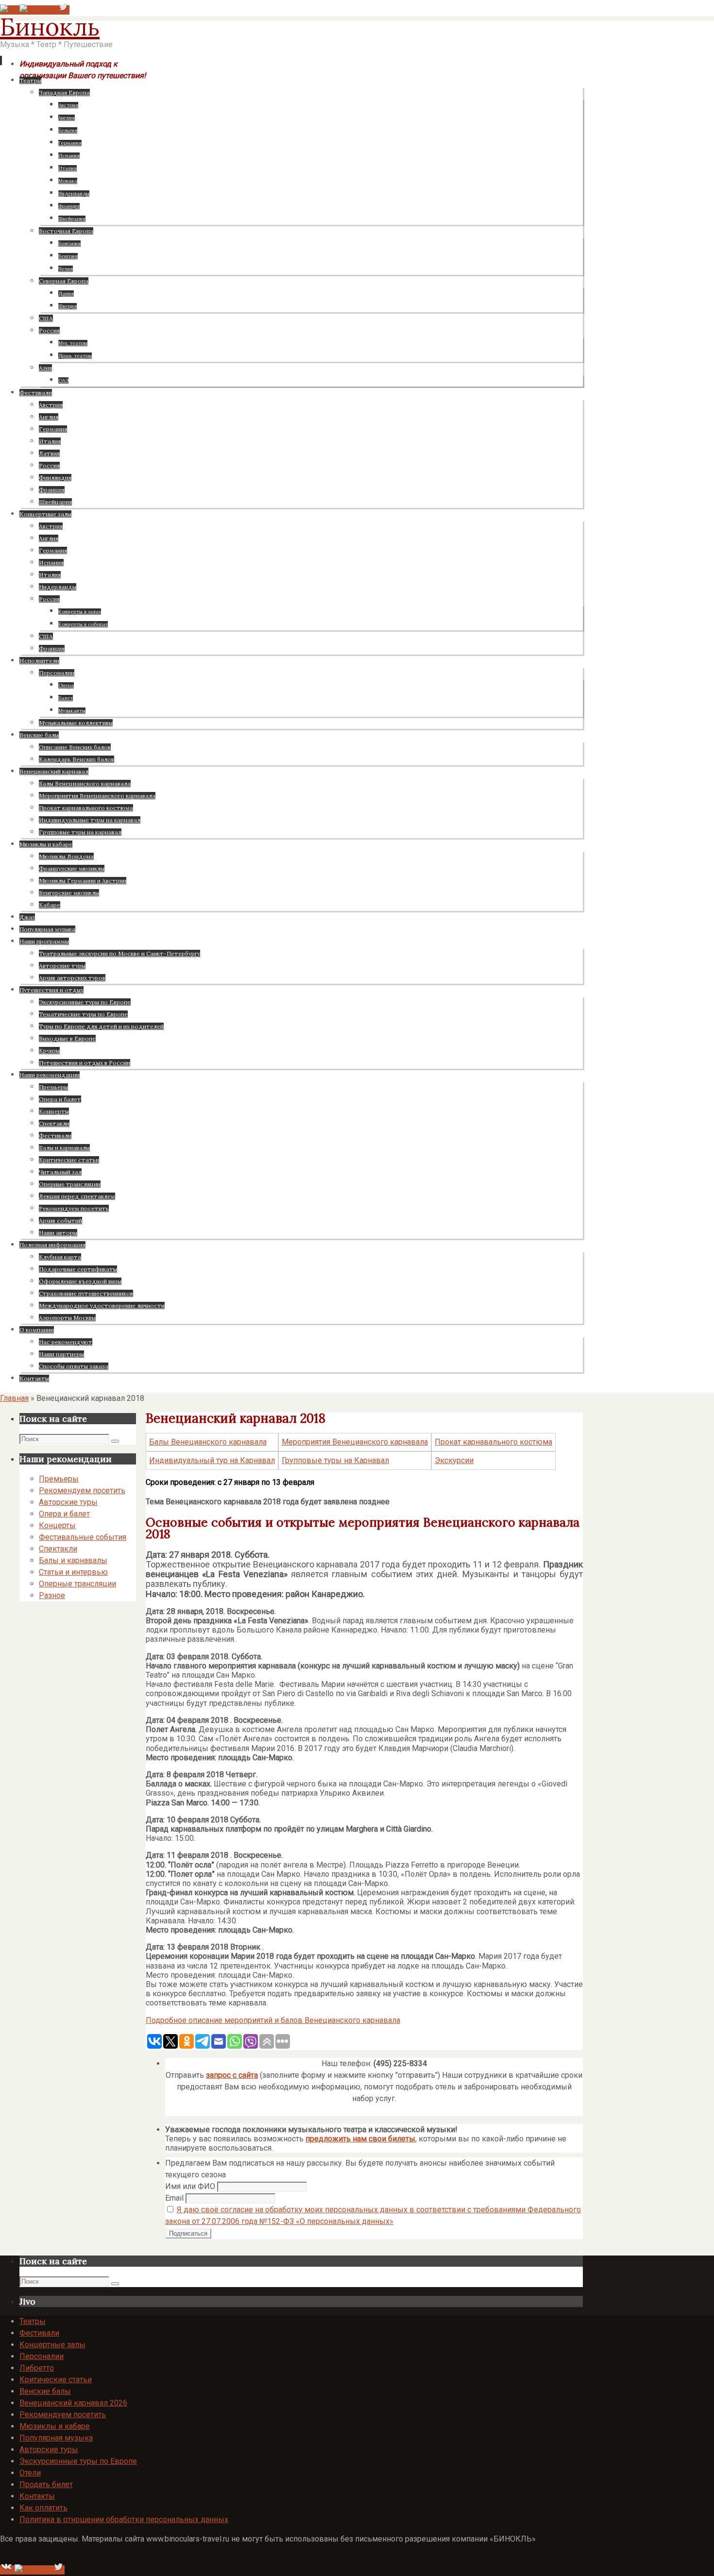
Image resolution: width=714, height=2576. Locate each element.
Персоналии (42, 2356)
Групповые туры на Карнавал (335, 1460)
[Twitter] (63, 10)
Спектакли (58, 1549)
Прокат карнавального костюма (493, 1442)
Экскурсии (454, 1460)
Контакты (37, 2496)
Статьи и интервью (73, 1572)
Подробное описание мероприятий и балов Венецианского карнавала (273, 2020)
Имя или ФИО (190, 2186)
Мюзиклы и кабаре (55, 2426)
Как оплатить (43, 2508)
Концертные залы (52, 2345)
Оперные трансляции (77, 1584)
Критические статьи (56, 2380)
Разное (52, 1595)
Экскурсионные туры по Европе (78, 2461)
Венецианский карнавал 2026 (73, 2403)
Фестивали (39, 2333)
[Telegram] (38, 10)
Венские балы (45, 2391)
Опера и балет (64, 1514)
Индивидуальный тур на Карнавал (212, 1460)
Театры (33, 2321)
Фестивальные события (83, 1537)
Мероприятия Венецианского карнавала (355, 1442)
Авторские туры (68, 1502)
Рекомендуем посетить (82, 1490)
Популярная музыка (56, 2438)
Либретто (37, 2368)
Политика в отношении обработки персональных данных (124, 2519)
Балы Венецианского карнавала (208, 1442)
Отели (30, 2473)
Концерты (57, 1525)
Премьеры (59, 1479)
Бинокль (50, 27)
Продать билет (46, 2484)
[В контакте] (10, 10)
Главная (14, 1398)
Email (174, 2198)
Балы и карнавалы (73, 1560)
